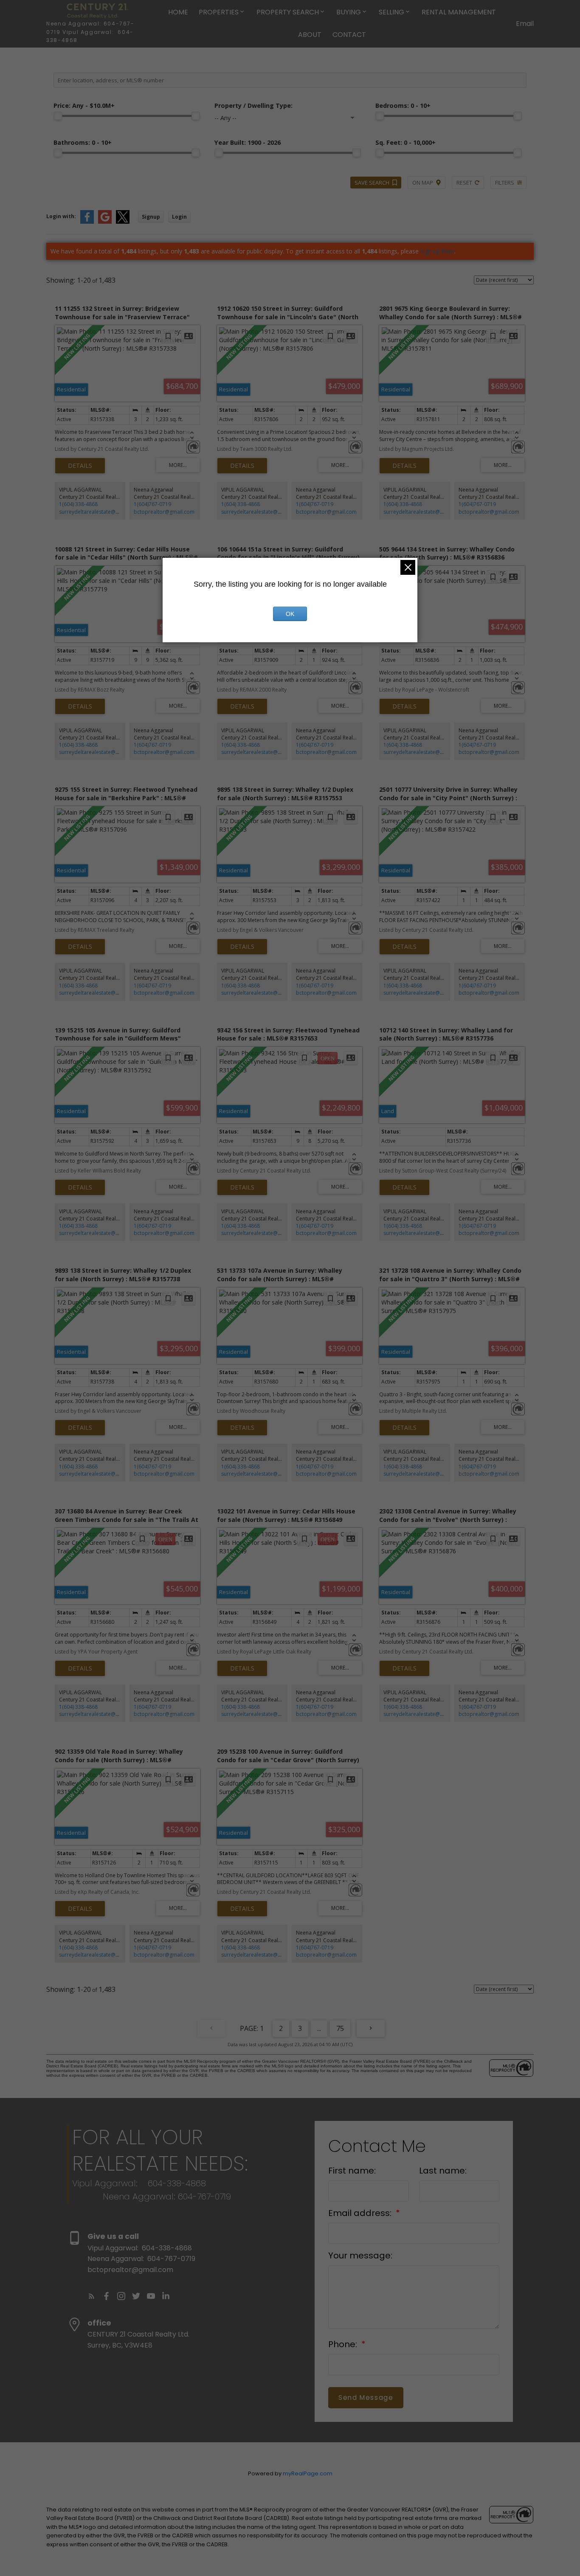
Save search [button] (372, 183)
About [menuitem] (310, 35)
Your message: (360, 2255)
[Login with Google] (105, 222)
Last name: (443, 2171)
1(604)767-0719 (152, 504)
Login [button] (179, 217)
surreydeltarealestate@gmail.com (100, 512)
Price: (84, 105)
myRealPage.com (308, 2473)
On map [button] (423, 183)
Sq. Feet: (405, 142)
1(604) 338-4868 (78, 504)
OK (290, 614)
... (319, 2028)
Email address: (361, 2213)
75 (340, 2028)
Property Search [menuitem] (288, 12)
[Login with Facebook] (87, 222)
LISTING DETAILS (80, 466)
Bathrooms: (83, 142)
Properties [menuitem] (219, 12)
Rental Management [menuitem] (459, 12)
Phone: (344, 2344)
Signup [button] (151, 217)
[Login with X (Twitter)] (123, 222)
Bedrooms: (403, 105)
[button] (92, 2296)
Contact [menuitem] (349, 35)
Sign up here (437, 251)
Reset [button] (464, 183)
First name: (352, 2171)
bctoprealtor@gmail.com (164, 512)
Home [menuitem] (178, 12)
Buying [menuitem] (349, 12)
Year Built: (248, 142)
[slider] (58, 116)
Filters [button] (505, 183)
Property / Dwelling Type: (253, 105)
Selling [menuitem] (391, 12)
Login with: (61, 216)
